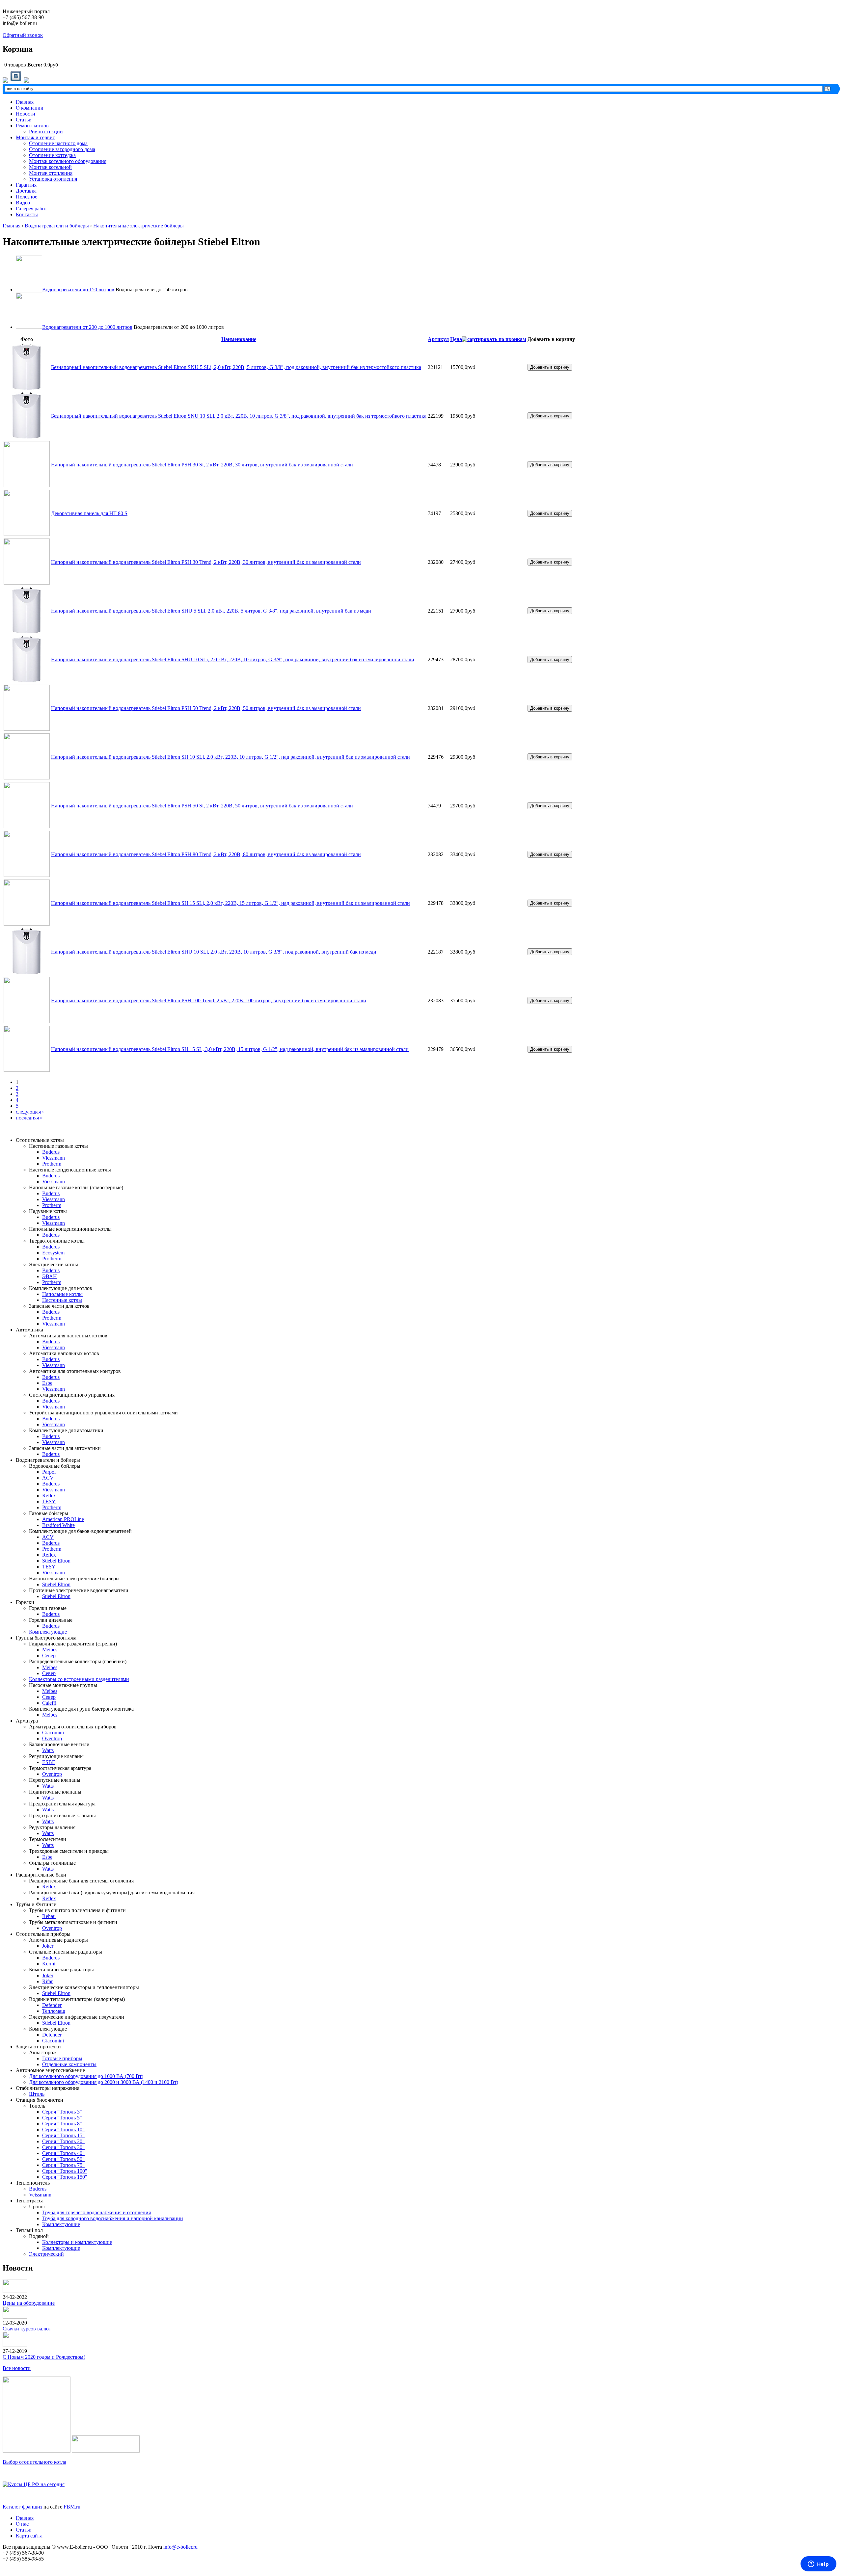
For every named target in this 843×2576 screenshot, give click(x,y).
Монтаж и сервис (35, 137)
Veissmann (40, 2195)
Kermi (49, 1964)
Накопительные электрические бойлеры (138, 226)
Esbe (47, 1383)
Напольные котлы (62, 1294)
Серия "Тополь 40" (63, 2153)
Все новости (17, 2368)
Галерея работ (31, 209)
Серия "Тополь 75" (63, 2165)
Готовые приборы (62, 2058)
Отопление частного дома (58, 143)
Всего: (35, 65)
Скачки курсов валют (27, 2329)
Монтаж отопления (51, 173)
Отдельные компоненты (69, 2064)
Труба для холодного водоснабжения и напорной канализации (113, 2218)
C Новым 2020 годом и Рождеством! (44, 2357)
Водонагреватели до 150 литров (78, 289)
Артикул (438, 339)
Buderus (51, 1152)
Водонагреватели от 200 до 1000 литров (87, 327)
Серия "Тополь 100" (65, 2171)
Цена (456, 339)
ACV (48, 1478)
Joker (48, 1946)
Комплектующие (48, 1632)
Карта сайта (29, 2536)
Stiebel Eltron (56, 1561)
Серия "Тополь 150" (65, 2177)
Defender (52, 2005)
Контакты (27, 214)
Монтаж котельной (50, 167)
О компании (30, 108)
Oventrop (52, 1738)
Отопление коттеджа (52, 155)
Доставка (26, 191)
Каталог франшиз (22, 2507)
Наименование (239, 339)
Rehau (49, 1916)
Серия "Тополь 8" (62, 2124)
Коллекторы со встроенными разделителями (79, 1679)
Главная (25, 102)
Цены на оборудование (29, 2303)
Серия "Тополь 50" (63, 2159)
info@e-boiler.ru (180, 2547)
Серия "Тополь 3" (62, 2112)
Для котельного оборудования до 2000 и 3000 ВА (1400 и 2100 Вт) (104, 2082)
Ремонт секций (46, 131)
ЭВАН (50, 1276)
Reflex (49, 1496)
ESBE (49, 1762)
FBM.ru (72, 2507)
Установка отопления (53, 179)
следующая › (30, 1112)
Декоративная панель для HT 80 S (89, 513)
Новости (26, 114)
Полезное (27, 197)
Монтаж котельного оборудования (68, 161)
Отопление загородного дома (62, 149)
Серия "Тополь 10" (63, 2129)
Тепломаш (54, 2011)
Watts (48, 1750)
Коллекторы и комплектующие (77, 2242)
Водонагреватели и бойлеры (57, 226)
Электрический (46, 2254)
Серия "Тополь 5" (62, 2118)
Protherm (52, 1164)
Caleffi (49, 1703)
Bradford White (58, 1525)
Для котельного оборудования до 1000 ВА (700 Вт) (86, 2076)
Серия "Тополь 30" (63, 2147)
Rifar (47, 1981)
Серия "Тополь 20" (63, 2141)
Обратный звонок (23, 35)
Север (49, 1656)
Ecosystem (53, 1253)
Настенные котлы (62, 1300)
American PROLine (63, 1519)
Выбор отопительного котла (34, 2462)
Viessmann (54, 1158)
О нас (22, 2524)
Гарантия (26, 185)
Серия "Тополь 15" (63, 2135)
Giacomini (53, 1733)
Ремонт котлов (32, 126)
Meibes (50, 1650)
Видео (23, 203)
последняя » (29, 1118)
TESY (49, 1501)
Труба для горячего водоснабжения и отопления (96, 2212)
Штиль (37, 2094)
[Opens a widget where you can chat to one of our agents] (818, 2564)
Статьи (24, 120)
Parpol (49, 1472)
